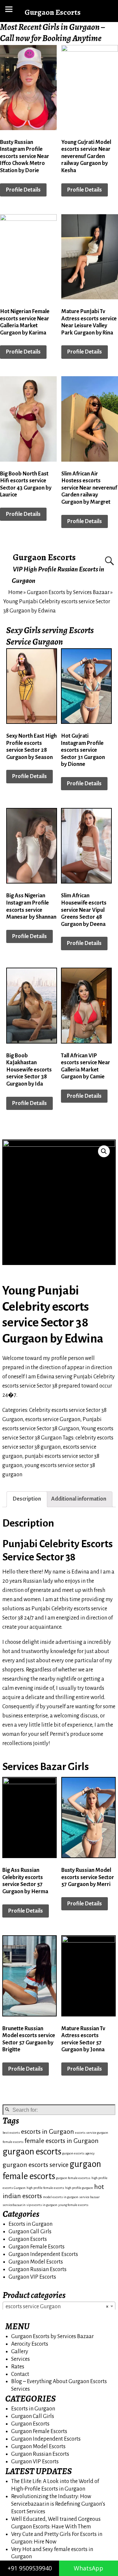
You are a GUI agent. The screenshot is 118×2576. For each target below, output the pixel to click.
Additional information (79, 1499)
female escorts (13, 2142)
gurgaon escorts (32, 2152)
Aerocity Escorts (30, 2344)
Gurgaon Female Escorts (37, 2247)
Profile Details (23, 190)
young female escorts (73, 2205)
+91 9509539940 (30, 2568)
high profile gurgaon (79, 2188)
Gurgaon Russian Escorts (38, 2269)
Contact (20, 2374)
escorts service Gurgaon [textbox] (57, 2307)
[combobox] (59, 2306)
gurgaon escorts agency (79, 2153)
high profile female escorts (45, 2188)
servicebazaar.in (14, 2205)
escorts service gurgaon (92, 2133)
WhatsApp (88, 2568)
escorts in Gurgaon (48, 2132)
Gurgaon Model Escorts (36, 2262)
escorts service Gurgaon (53, 1419)
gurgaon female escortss (73, 2178)
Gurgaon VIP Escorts (32, 2277)
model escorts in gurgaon (61, 2197)
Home (15, 592)
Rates (18, 2367)
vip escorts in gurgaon (42, 2205)
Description (27, 1499)
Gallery (20, 2352)
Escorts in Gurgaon (30, 2224)
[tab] (27, 1499)
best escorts (11, 2133)
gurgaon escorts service (36, 2165)
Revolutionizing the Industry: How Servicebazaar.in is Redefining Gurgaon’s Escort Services (58, 2504)
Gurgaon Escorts (44, 557)
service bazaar (89, 2197)
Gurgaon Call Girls (30, 2232)
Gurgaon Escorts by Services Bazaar (68, 592)
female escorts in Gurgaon (62, 2141)
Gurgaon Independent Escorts (43, 2254)
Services (20, 2359)
